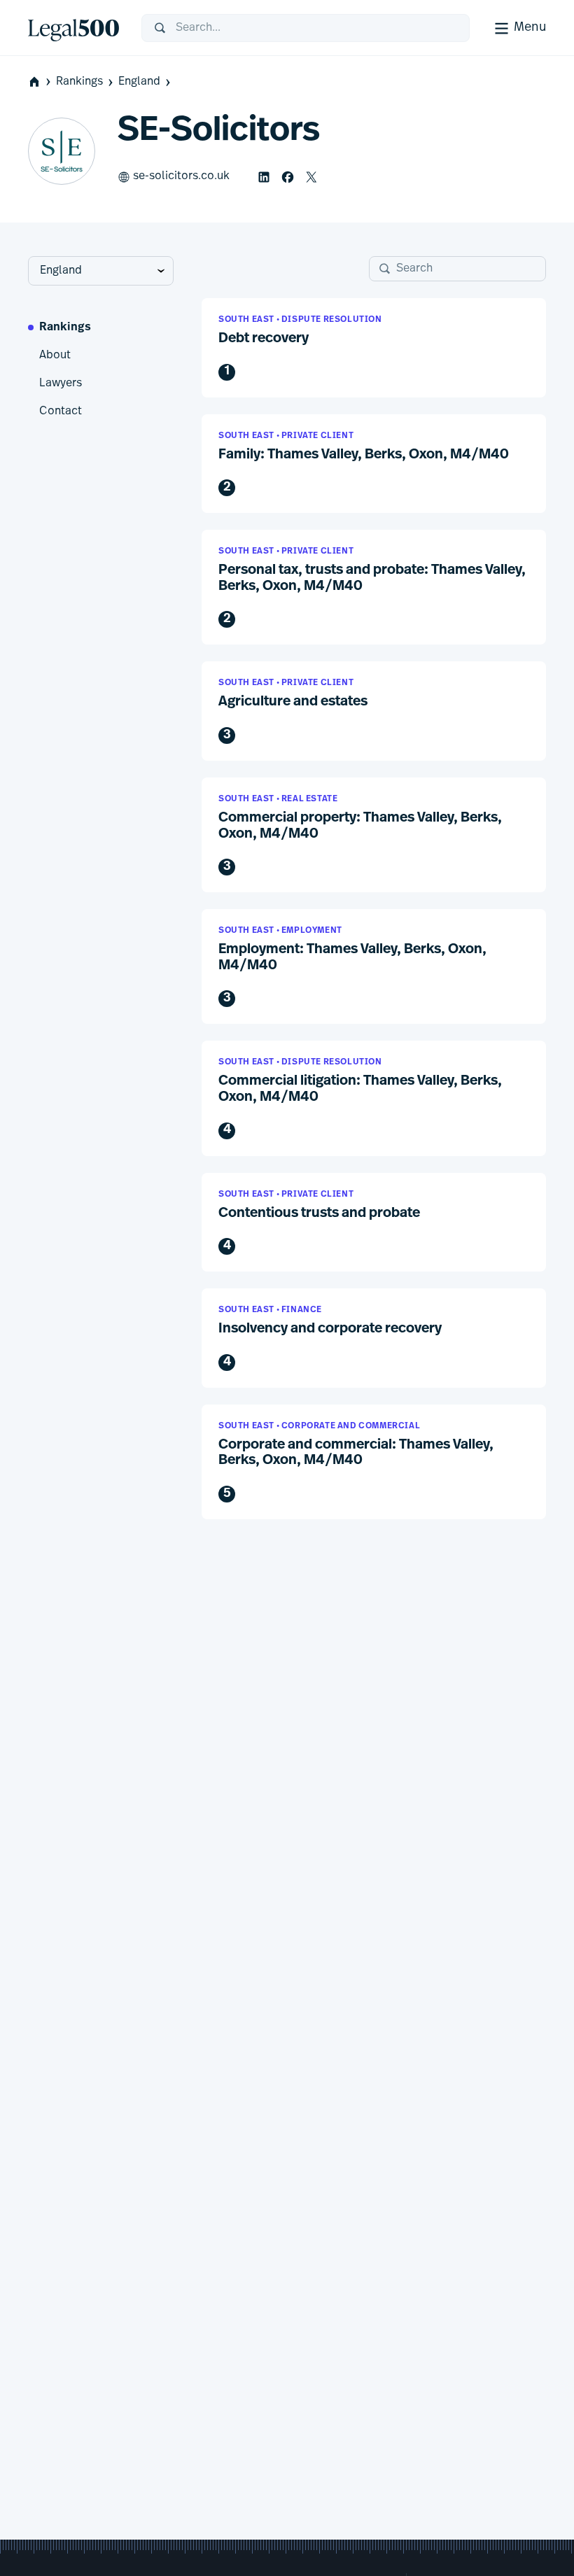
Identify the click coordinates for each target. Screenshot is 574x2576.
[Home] (73, 28)
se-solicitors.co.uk (181, 176)
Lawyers (61, 383)
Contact (61, 411)
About (55, 356)
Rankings (79, 82)
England (139, 82)
